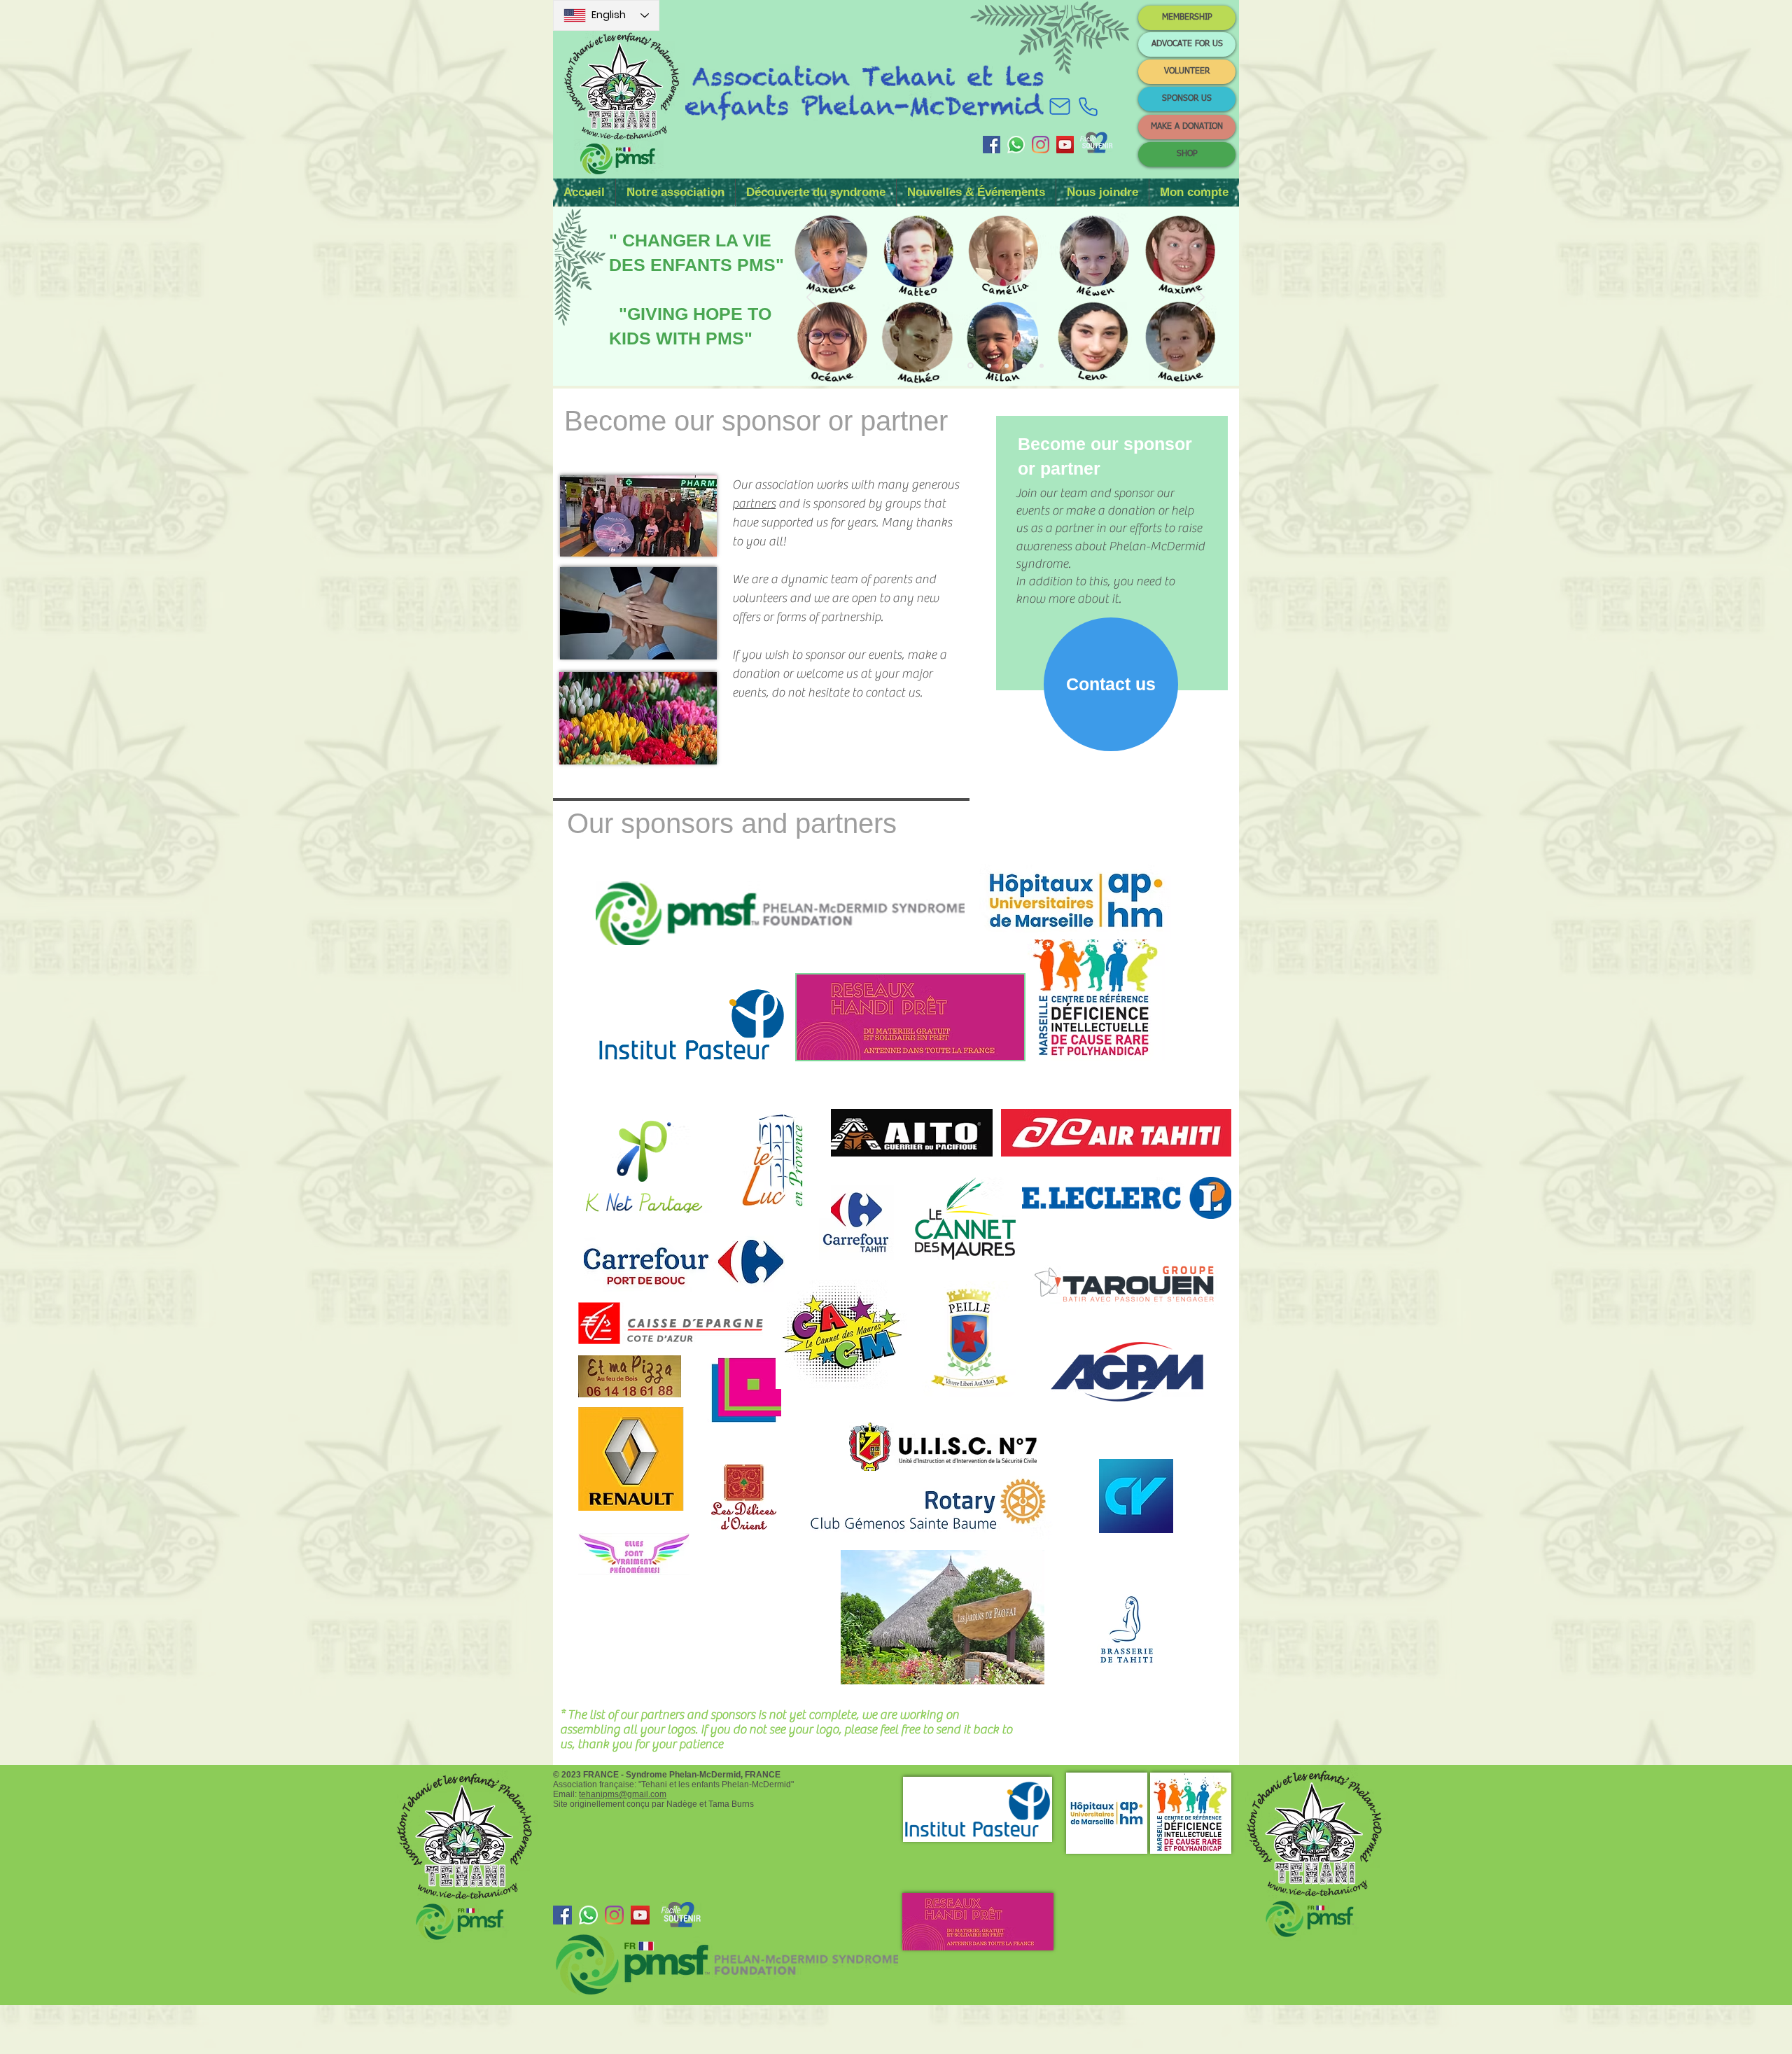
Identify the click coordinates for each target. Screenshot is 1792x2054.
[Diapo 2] (989, 365)
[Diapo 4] (1024, 365)
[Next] (1198, 298)
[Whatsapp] (1016, 145)
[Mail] (1060, 106)
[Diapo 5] (1042, 365)
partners (754, 504)
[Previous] (813, 298)
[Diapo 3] (1007, 365)
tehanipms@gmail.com (623, 1794)
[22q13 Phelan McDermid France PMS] (992, 145)
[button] (675, 193)
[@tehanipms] (1041, 145)
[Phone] (1088, 106)
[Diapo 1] (971, 366)
